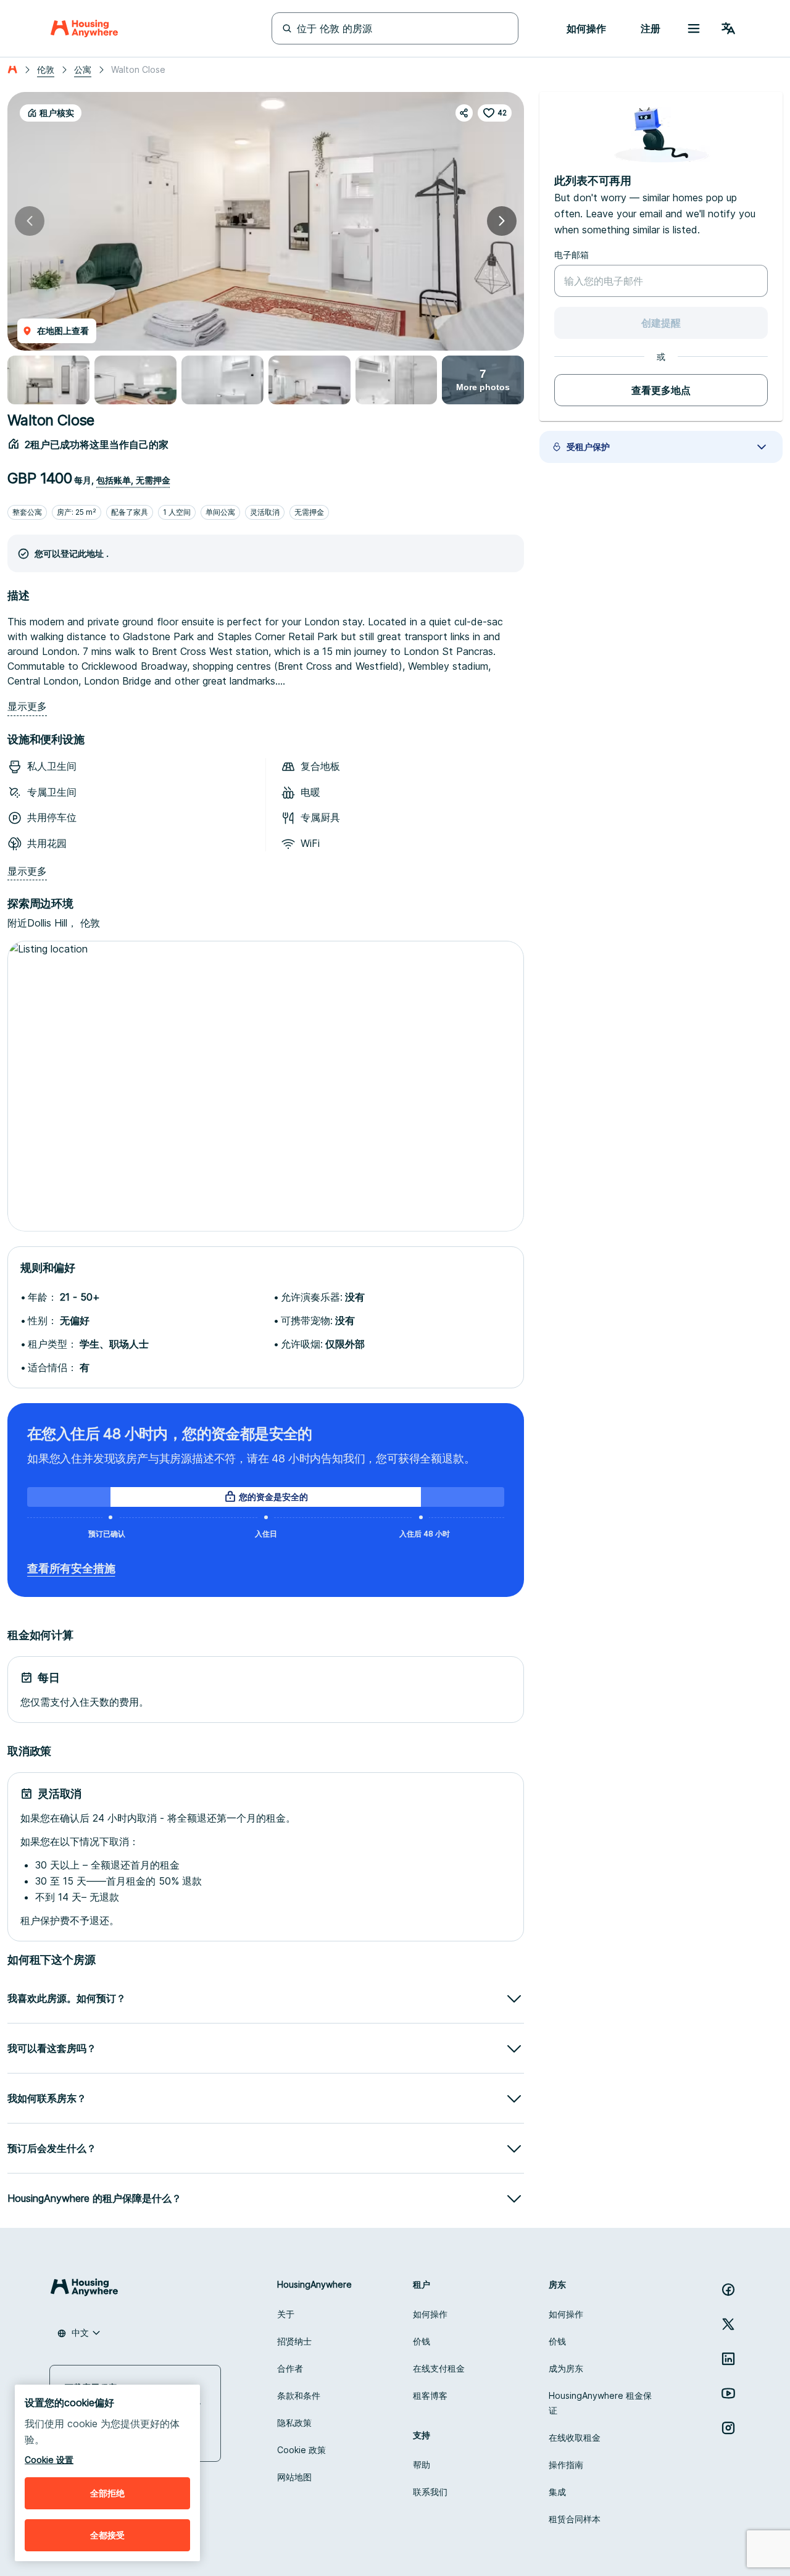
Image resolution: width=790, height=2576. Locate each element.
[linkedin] (728, 2359)
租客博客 (430, 2395)
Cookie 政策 (301, 2450)
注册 (651, 28)
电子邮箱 (572, 255)
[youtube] (728, 2393)
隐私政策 (294, 2423)
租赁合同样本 (575, 2519)
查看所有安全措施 (71, 1568)
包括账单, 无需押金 (133, 480)
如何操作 (430, 2314)
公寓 (83, 69)
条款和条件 (299, 2395)
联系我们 (430, 2492)
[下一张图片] (502, 221)
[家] (12, 70)
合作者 (290, 2368)
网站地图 (294, 2477)
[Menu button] (694, 28)
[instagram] (728, 2428)
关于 (286, 2314)
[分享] (464, 113)
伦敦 (46, 69)
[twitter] (728, 2324)
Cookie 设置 (49, 2460)
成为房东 (566, 2368)
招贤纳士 (294, 2341)
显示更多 (27, 707)
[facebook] (728, 2290)
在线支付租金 (439, 2368)
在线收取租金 (575, 2437)
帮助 (422, 2465)
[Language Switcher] (728, 28)
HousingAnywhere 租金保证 (600, 2403)
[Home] (84, 28)
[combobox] (79, 2333)
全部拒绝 (107, 2493)
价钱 (422, 2341)
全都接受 (107, 2535)
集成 (557, 2492)
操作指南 (566, 2465)
